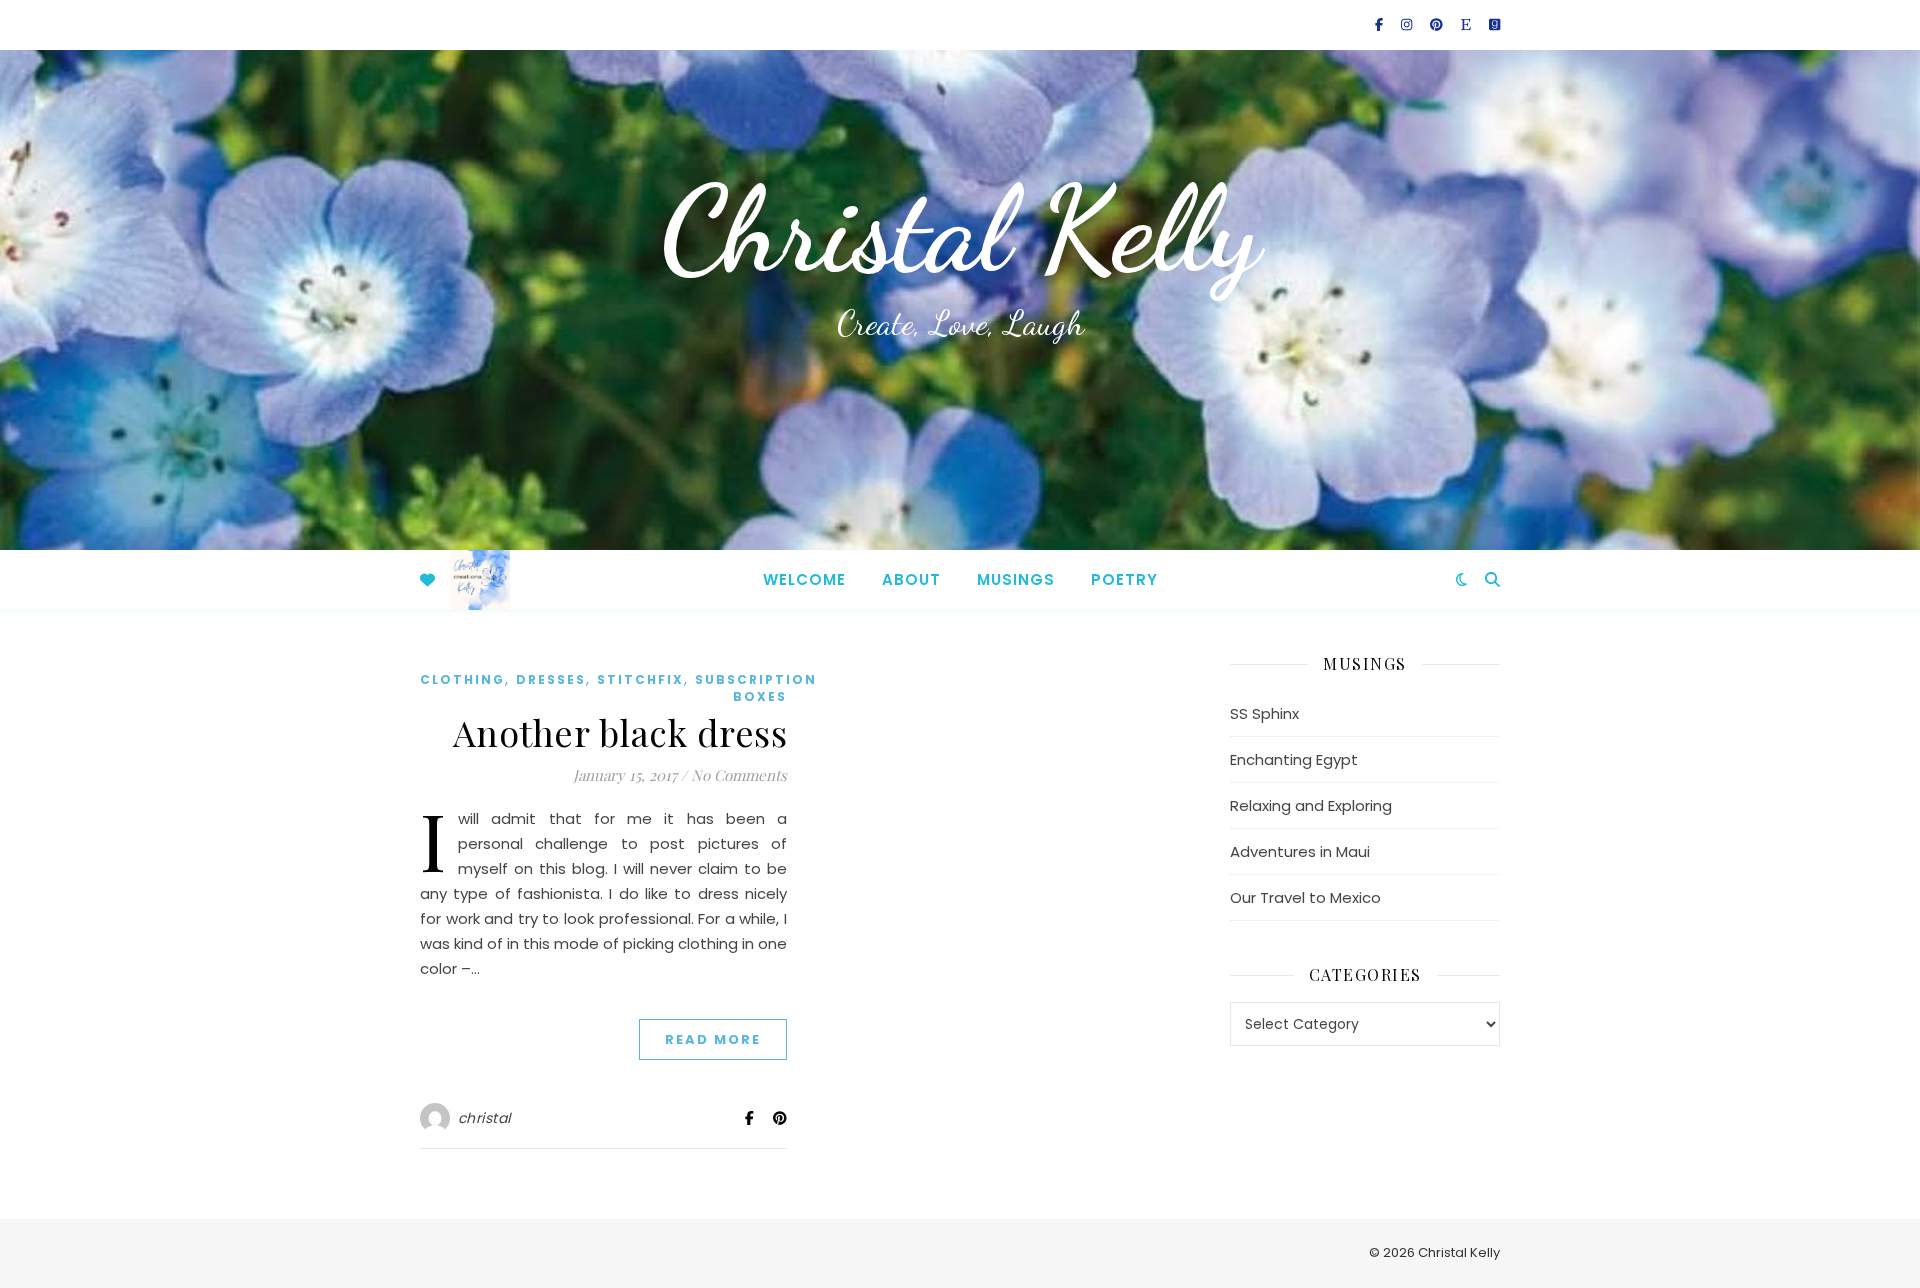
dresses (551, 679)
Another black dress (620, 732)
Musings (1016, 579)
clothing (462, 679)
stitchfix (640, 679)
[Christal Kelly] (480, 580)
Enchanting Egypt (1294, 759)
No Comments (739, 775)
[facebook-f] (1380, 24)
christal (484, 1118)
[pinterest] (1438, 24)
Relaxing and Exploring (1311, 805)
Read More (713, 1039)
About (911, 579)
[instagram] (1408, 24)
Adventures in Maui (1300, 851)
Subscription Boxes (756, 688)
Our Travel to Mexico (1305, 897)
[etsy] (1467, 24)
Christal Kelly (960, 230)
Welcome (804, 579)
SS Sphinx (1264, 713)
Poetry (1124, 579)
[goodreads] (1494, 24)
